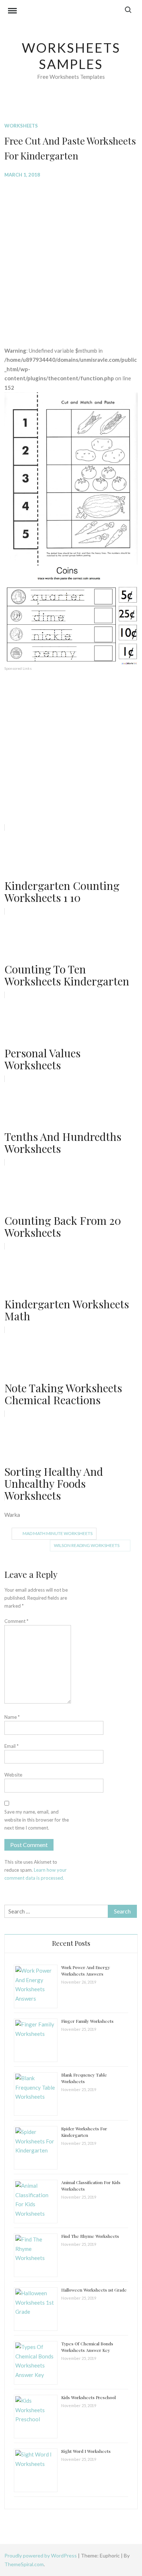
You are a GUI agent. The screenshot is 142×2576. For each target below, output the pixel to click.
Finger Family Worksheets (87, 2021)
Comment (16, 1621)
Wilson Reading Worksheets (87, 1545)
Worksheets (21, 126)
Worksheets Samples (71, 56)
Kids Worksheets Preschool (88, 2397)
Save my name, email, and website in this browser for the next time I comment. (37, 1820)
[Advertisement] (71, 257)
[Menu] (12, 12)
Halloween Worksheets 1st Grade (94, 2290)
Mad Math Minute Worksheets (58, 1533)
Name (12, 1717)
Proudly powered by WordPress (41, 2555)
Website (13, 1775)
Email (11, 1746)
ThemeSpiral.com (24, 2564)
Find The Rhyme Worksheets (90, 2236)
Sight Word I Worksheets (86, 2451)
